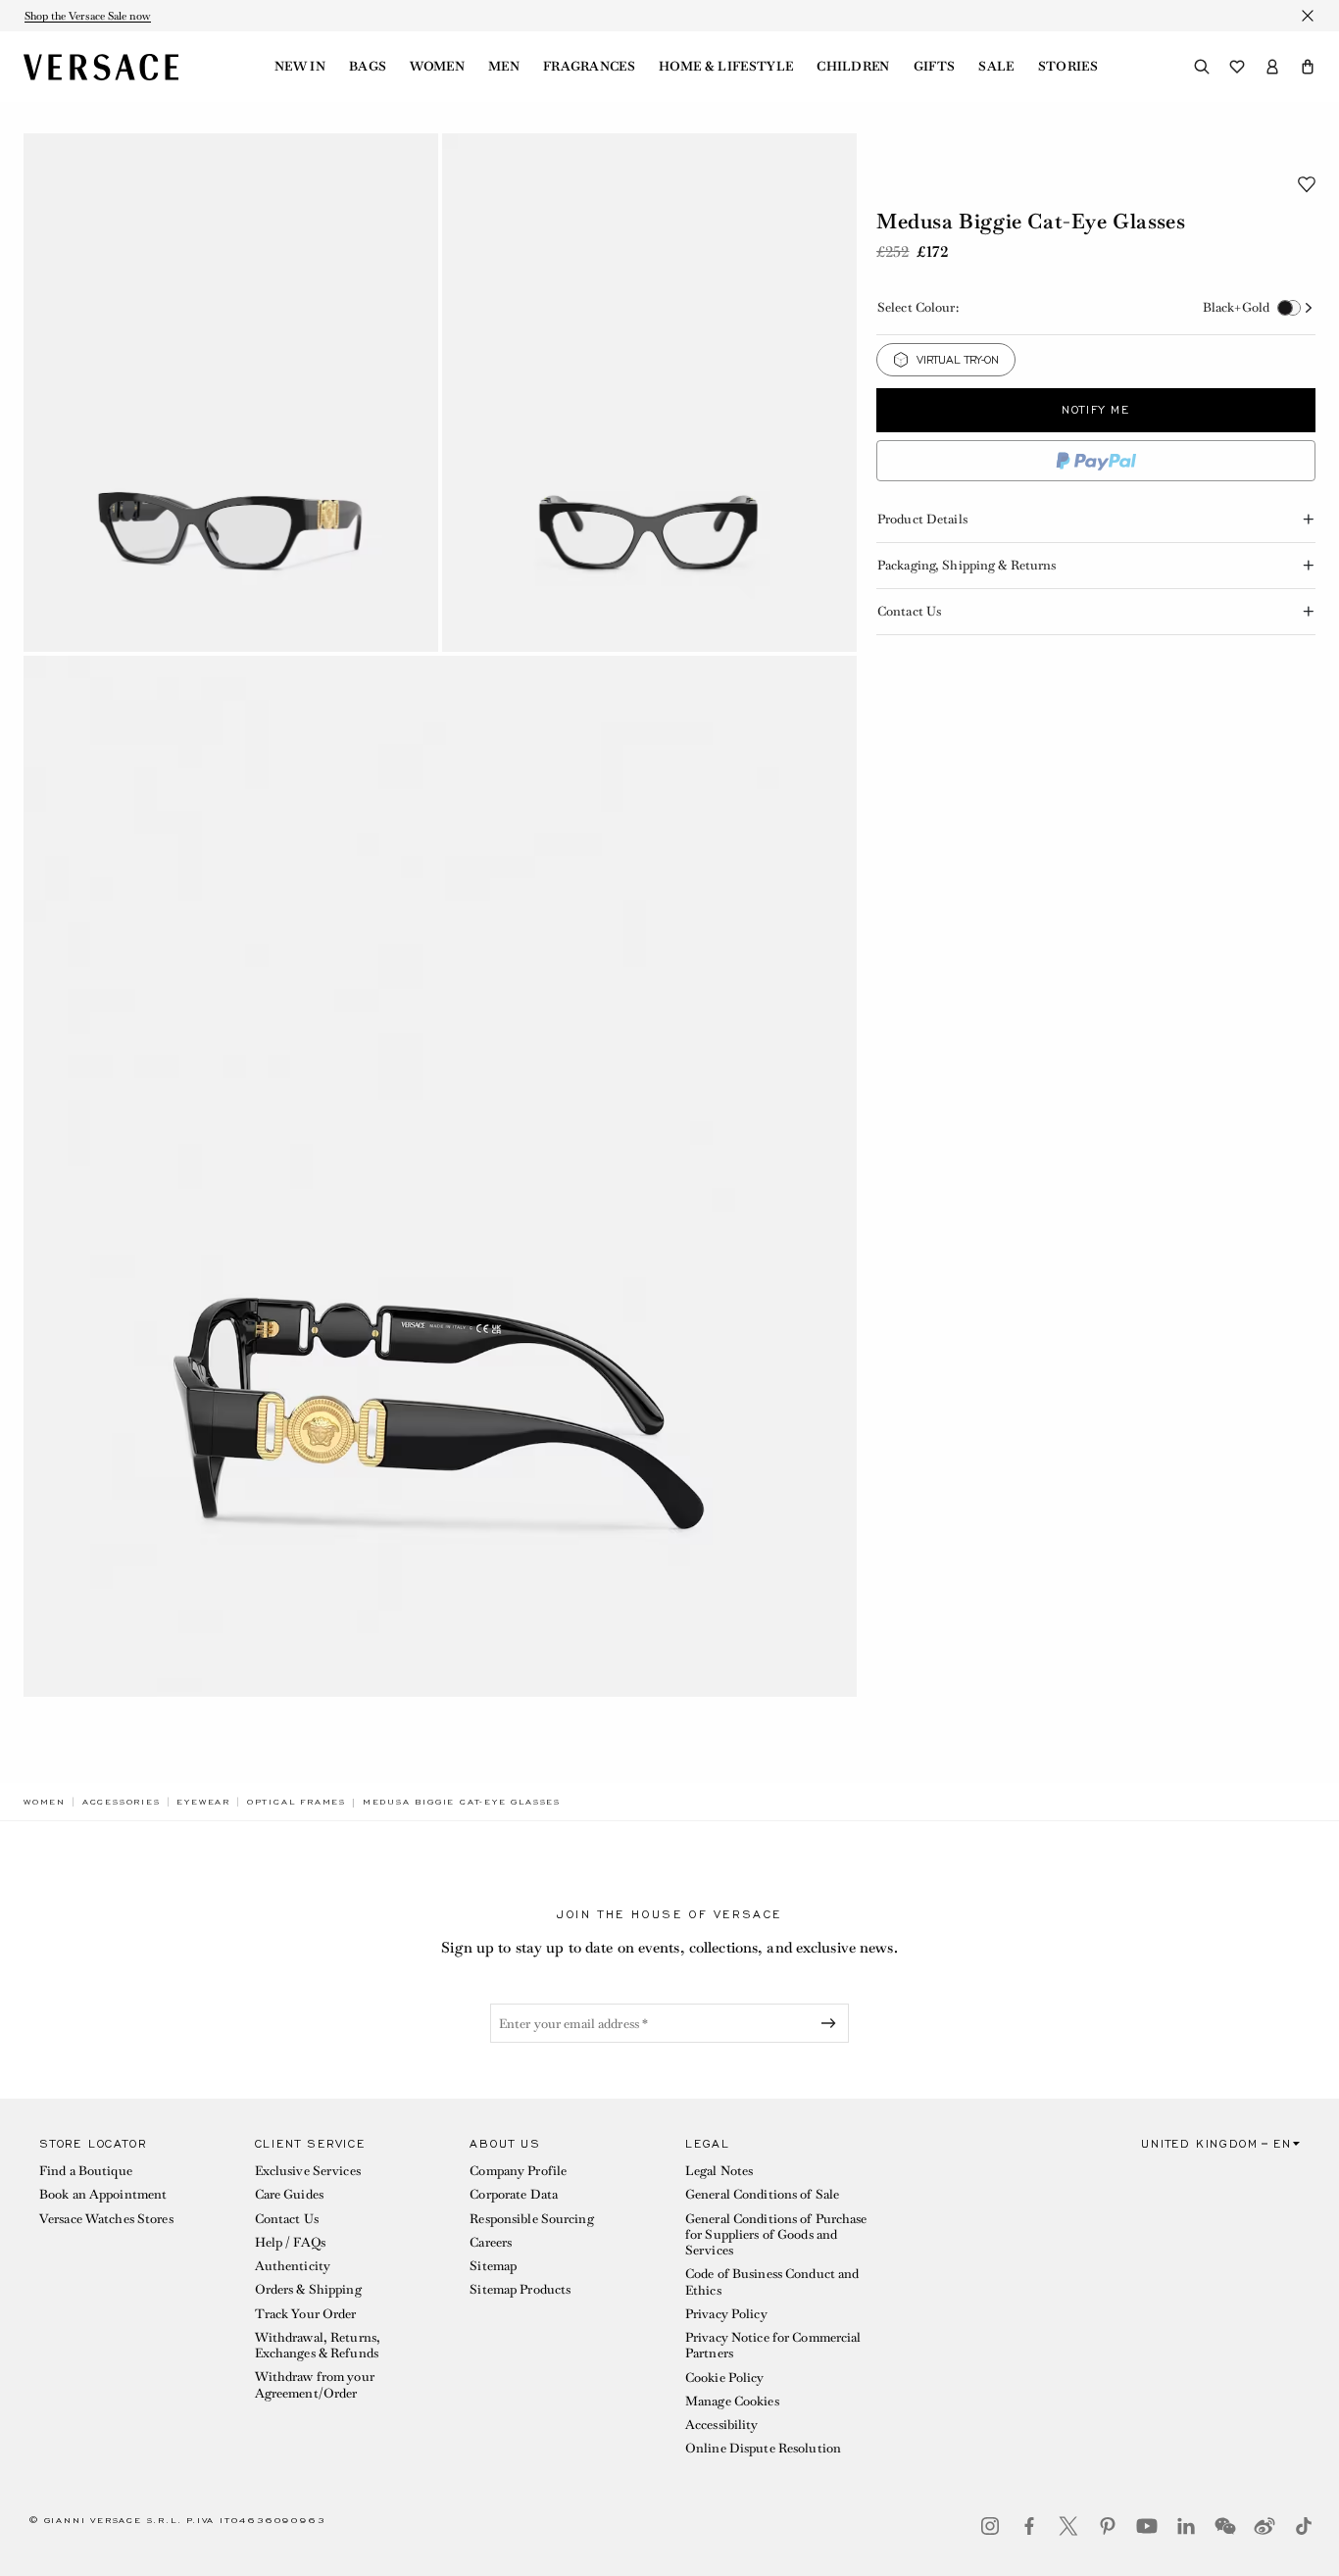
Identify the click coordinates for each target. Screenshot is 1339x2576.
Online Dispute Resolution (763, 2448)
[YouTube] (1147, 2526)
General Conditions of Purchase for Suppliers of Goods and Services (776, 2235)
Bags (368, 67)
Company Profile (518, 2171)
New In (300, 67)
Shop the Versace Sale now (88, 16)
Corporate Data (514, 2194)
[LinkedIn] (1186, 2526)
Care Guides (289, 2194)
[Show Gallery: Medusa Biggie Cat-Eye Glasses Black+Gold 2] (649, 393)
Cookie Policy (725, 2378)
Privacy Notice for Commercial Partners (773, 2345)
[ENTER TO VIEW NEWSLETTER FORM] (832, 2023)
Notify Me (1096, 410)
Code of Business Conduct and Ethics (772, 2281)
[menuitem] (300, 67)
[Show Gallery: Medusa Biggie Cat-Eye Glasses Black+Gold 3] (440, 1177)
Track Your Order (306, 2314)
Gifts (935, 67)
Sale (996, 67)
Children (853, 67)
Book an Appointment (103, 2194)
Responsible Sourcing (531, 2219)
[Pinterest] (1108, 2526)
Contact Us (287, 2219)
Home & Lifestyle (726, 67)
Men (504, 67)
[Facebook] (1029, 2526)
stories (1068, 67)
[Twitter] (1068, 2526)
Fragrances (589, 67)
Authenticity (293, 2266)
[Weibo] (1265, 2526)
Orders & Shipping (308, 2289)
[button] (1308, 67)
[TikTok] (1304, 2526)
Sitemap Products (520, 2289)
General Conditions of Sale (762, 2194)
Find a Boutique (86, 2171)
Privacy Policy (726, 2314)
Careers (491, 2242)
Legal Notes (719, 2171)
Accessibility (722, 2425)
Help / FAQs (290, 2242)
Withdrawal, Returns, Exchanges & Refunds (318, 2345)
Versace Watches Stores (106, 2219)
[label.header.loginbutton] (1272, 67)
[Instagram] (990, 2526)
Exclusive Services (308, 2171)
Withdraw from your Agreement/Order (315, 2384)
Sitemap (493, 2266)
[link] (45, 1802)
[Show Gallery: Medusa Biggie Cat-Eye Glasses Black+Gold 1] (231, 393)
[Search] (1202, 67)
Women (437, 67)
